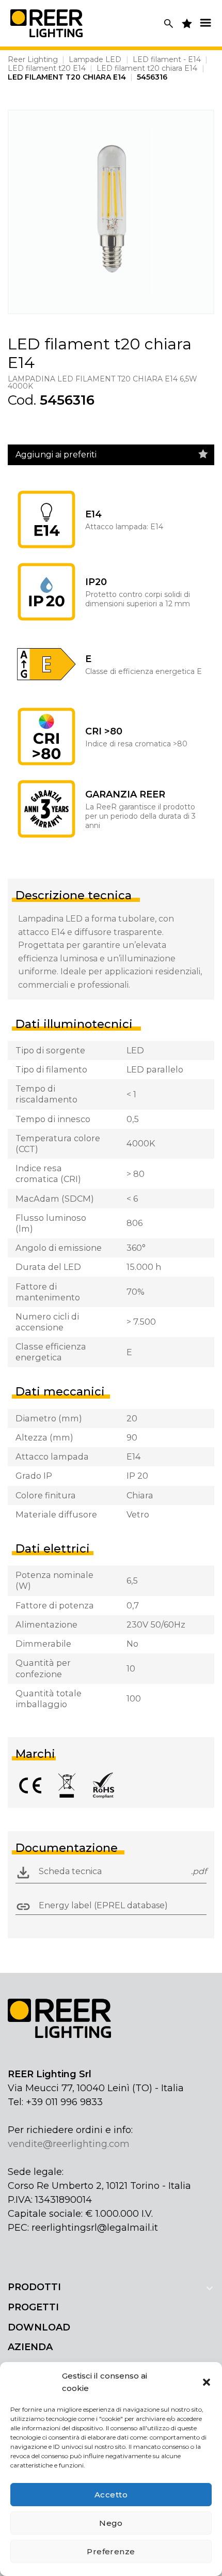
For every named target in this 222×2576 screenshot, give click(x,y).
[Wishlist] (203, 454)
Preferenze (111, 2551)
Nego (111, 2523)
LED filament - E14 (167, 59)
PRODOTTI (34, 2287)
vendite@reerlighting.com (69, 2144)
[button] (207, 2382)
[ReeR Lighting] (46, 23)
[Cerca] (169, 24)
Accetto (111, 2495)
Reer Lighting (33, 59)
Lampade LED (95, 59)
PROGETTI (33, 2307)
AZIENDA (30, 2347)
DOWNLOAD (39, 2327)
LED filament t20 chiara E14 (147, 68)
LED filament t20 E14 (47, 68)
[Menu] (205, 22)
